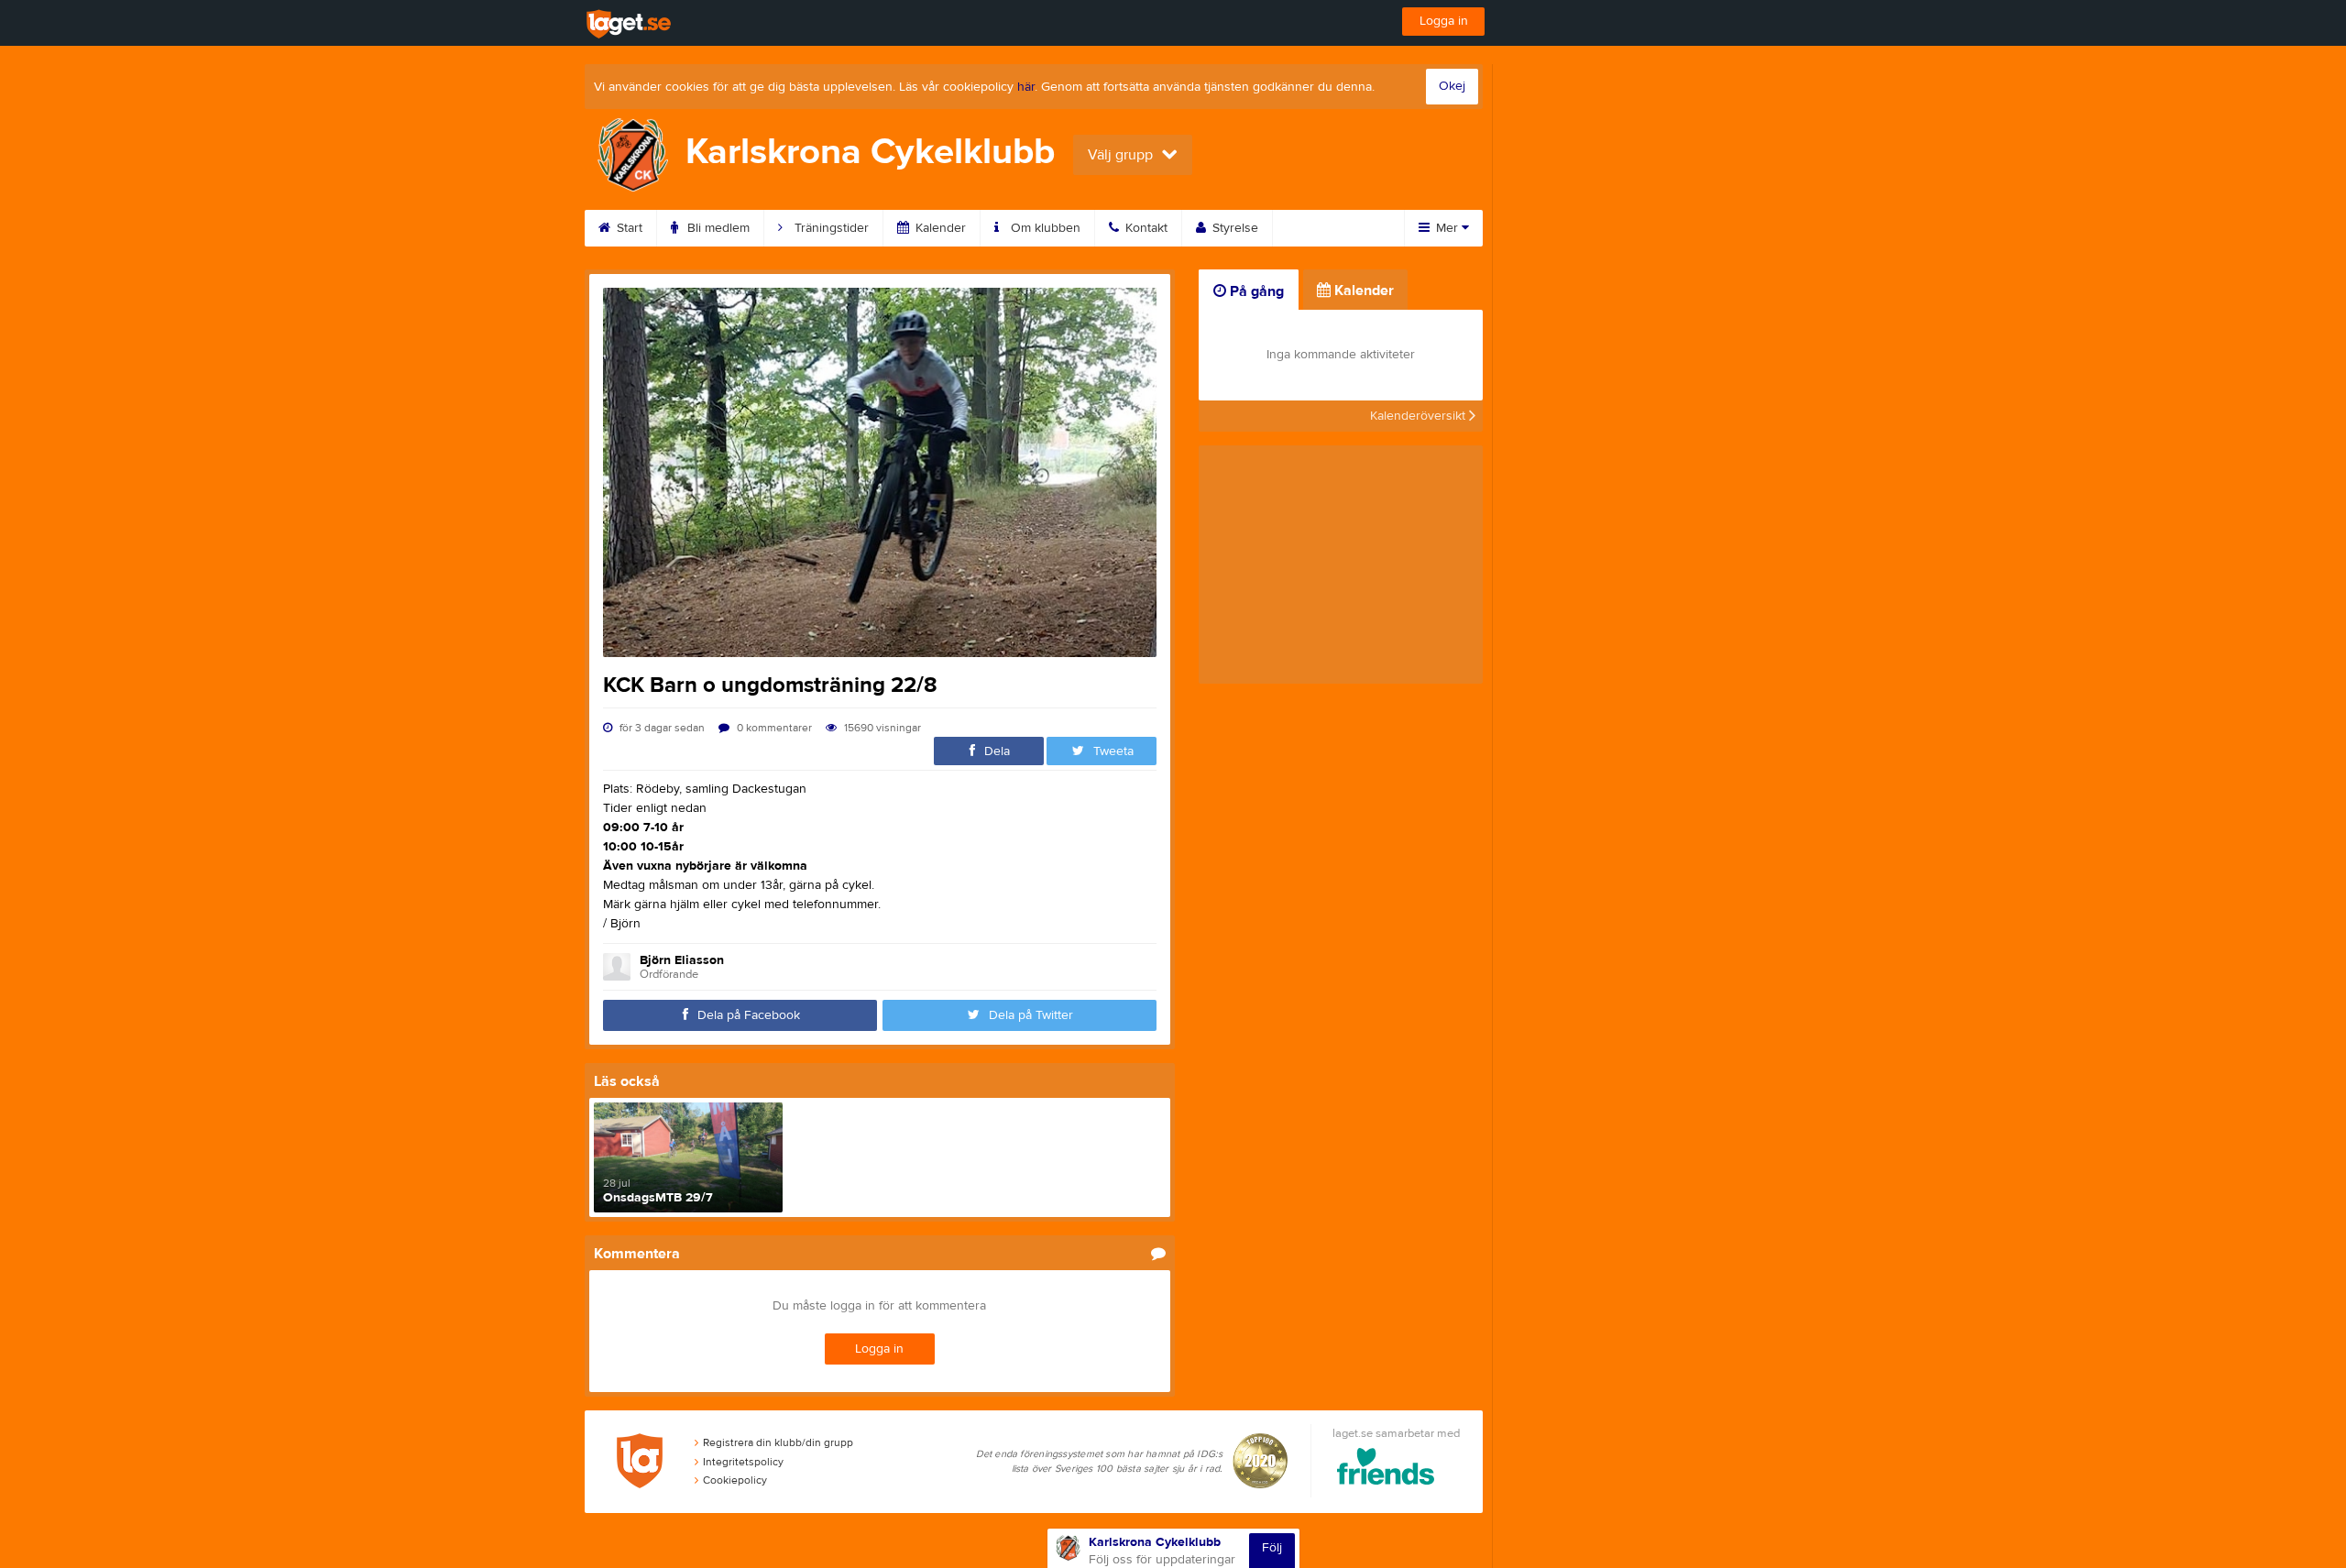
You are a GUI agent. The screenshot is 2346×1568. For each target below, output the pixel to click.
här (1026, 87)
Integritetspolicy (743, 1462)
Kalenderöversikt (1420, 416)
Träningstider (830, 228)
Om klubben (1044, 228)
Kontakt (1145, 228)
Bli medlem (717, 228)
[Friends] (1386, 1469)
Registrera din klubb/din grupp (778, 1442)
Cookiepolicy (735, 1480)
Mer (1447, 228)
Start (628, 228)
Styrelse (1233, 228)
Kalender (939, 228)
